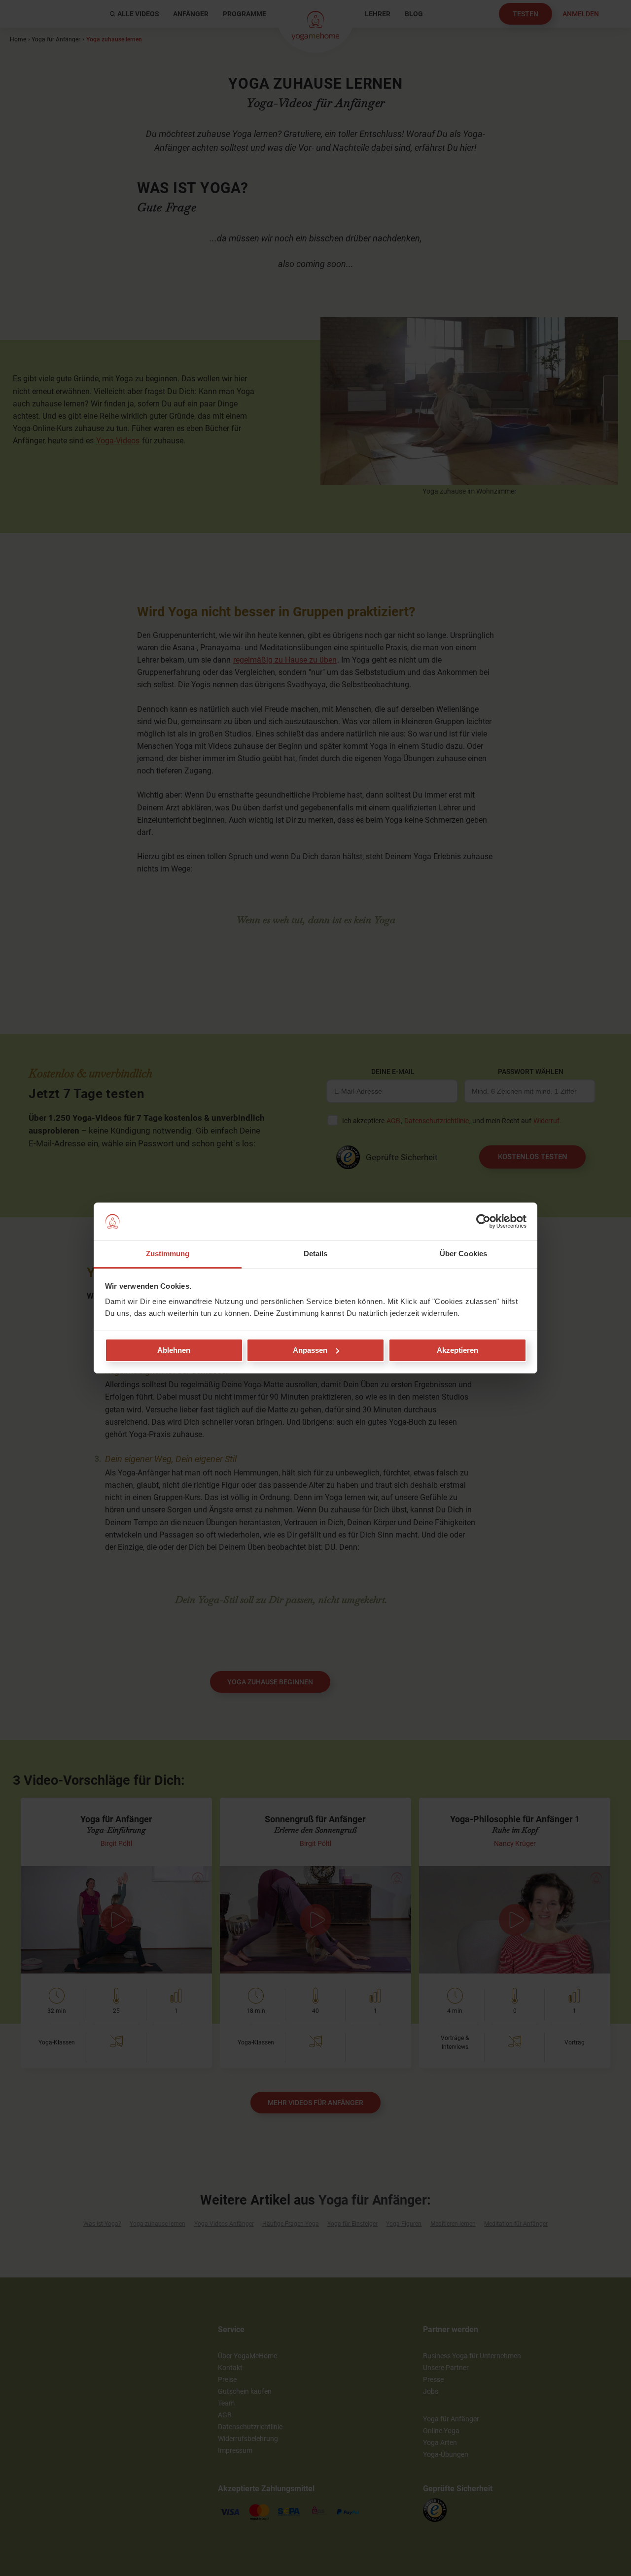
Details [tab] (316, 1254)
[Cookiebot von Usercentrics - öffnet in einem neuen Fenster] (483, 1221)
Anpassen (310, 1350)
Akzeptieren (457, 1350)
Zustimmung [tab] (168, 1254)
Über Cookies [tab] (463, 1254)
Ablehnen (174, 1350)
